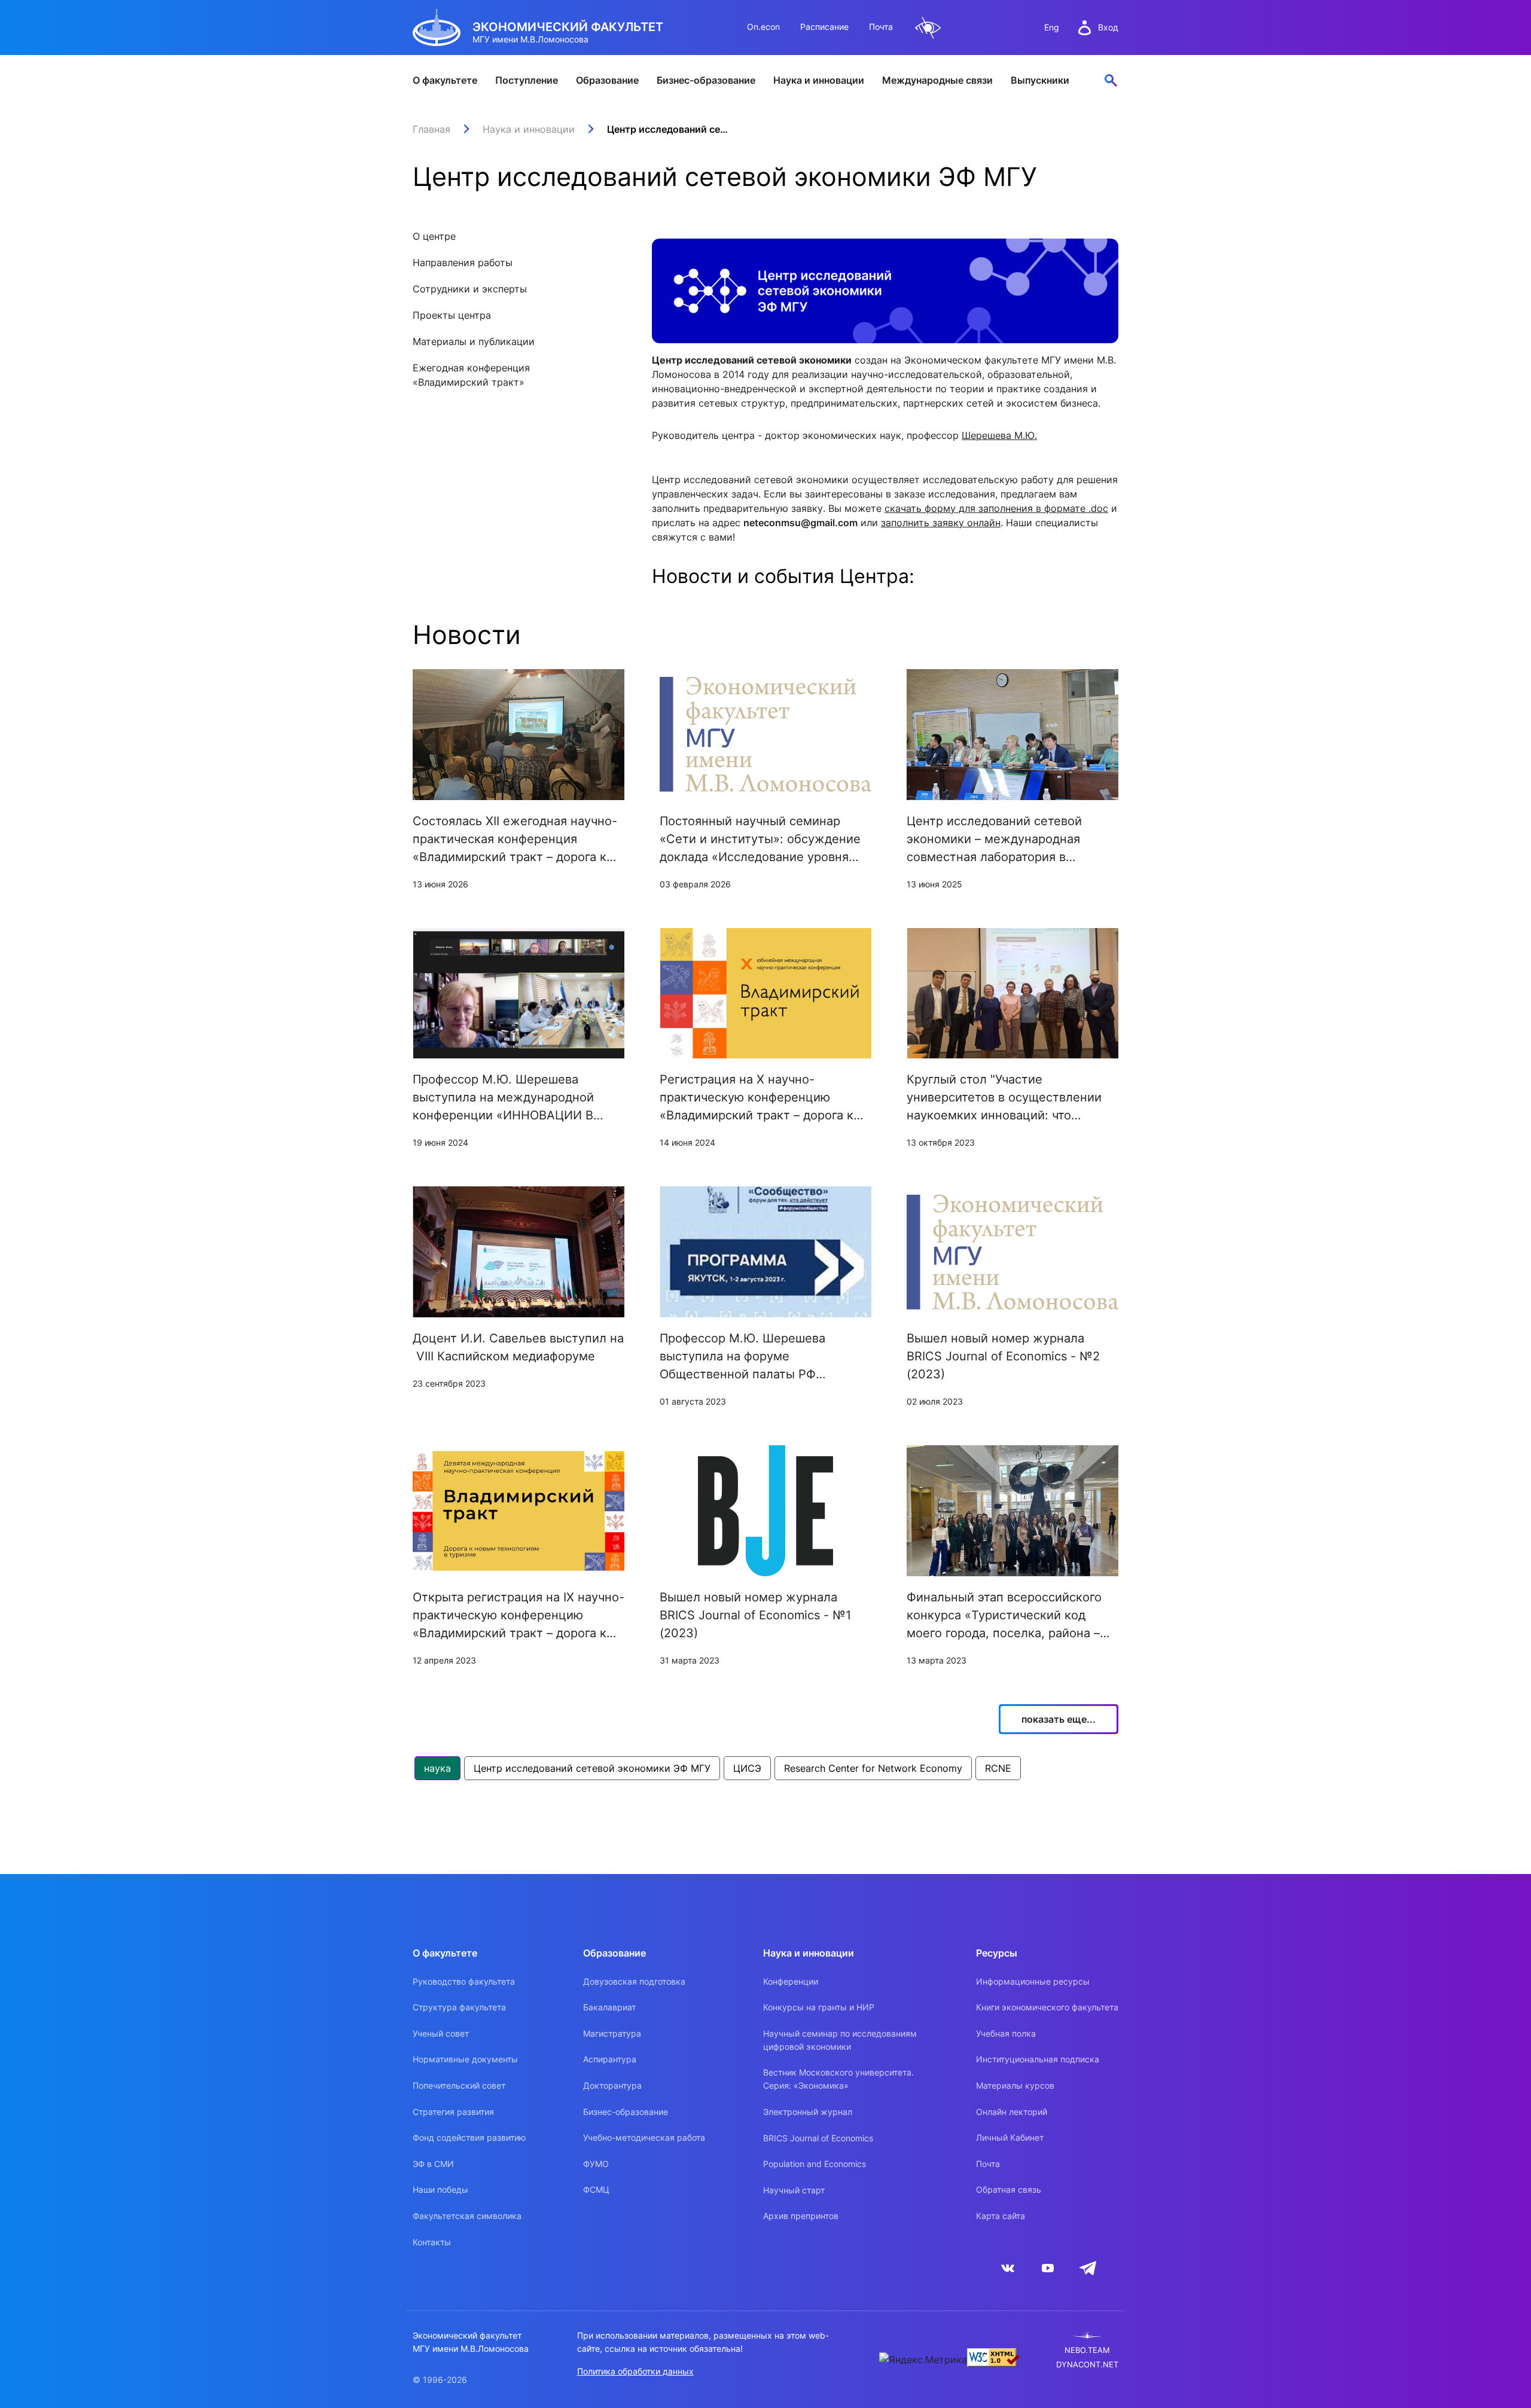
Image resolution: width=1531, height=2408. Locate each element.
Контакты (432, 2242)
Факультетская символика (467, 2216)
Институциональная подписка (1038, 2059)
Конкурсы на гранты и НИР (819, 2007)
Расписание (824, 27)
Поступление (527, 80)
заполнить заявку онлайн (941, 523)
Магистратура (612, 2033)
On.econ (763, 27)
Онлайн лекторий (1012, 2112)
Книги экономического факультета (1047, 2007)
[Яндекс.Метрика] (923, 2360)
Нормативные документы (465, 2059)
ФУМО (596, 2164)
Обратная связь (1009, 2189)
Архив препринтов (801, 2216)
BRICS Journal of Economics (818, 2138)
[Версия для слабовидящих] (928, 28)
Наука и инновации (819, 80)
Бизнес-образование (706, 80)
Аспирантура (610, 2059)
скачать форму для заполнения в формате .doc (996, 508)
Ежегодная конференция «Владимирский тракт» (471, 375)
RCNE (998, 1768)
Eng (1052, 27)
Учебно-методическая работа (644, 2137)
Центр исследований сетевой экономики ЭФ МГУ (592, 1768)
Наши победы (440, 2189)
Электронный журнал (808, 2112)
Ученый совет (441, 2033)
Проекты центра (452, 315)
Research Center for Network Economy (873, 1768)
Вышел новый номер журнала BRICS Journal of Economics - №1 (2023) (755, 1615)
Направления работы (463, 263)
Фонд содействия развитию (469, 2137)
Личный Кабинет (1010, 2137)
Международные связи (937, 80)
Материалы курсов (1015, 2085)
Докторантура (612, 2085)
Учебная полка (1006, 2033)
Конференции (791, 1981)
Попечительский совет (459, 2085)
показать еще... (1059, 1719)
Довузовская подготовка (634, 1981)
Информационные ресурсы (1033, 1981)
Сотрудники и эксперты (470, 289)
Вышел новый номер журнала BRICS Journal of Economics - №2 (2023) (1003, 1356)
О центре (434, 236)
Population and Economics (815, 2164)
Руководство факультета (464, 1981)
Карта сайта (1001, 2216)
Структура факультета (459, 2007)
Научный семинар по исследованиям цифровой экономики (840, 2040)
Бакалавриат (609, 2007)
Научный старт (794, 2190)
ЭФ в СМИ (433, 2164)
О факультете (445, 80)
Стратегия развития (453, 2112)
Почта (881, 27)
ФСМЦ (596, 2189)
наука (437, 1768)
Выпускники (1040, 80)
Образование (607, 80)
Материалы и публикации (474, 341)
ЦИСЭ (747, 1768)
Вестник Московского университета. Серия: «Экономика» (838, 2079)
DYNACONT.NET (1087, 2365)
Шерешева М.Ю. (999, 435)
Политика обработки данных (635, 2371)
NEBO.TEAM (1087, 2350)
